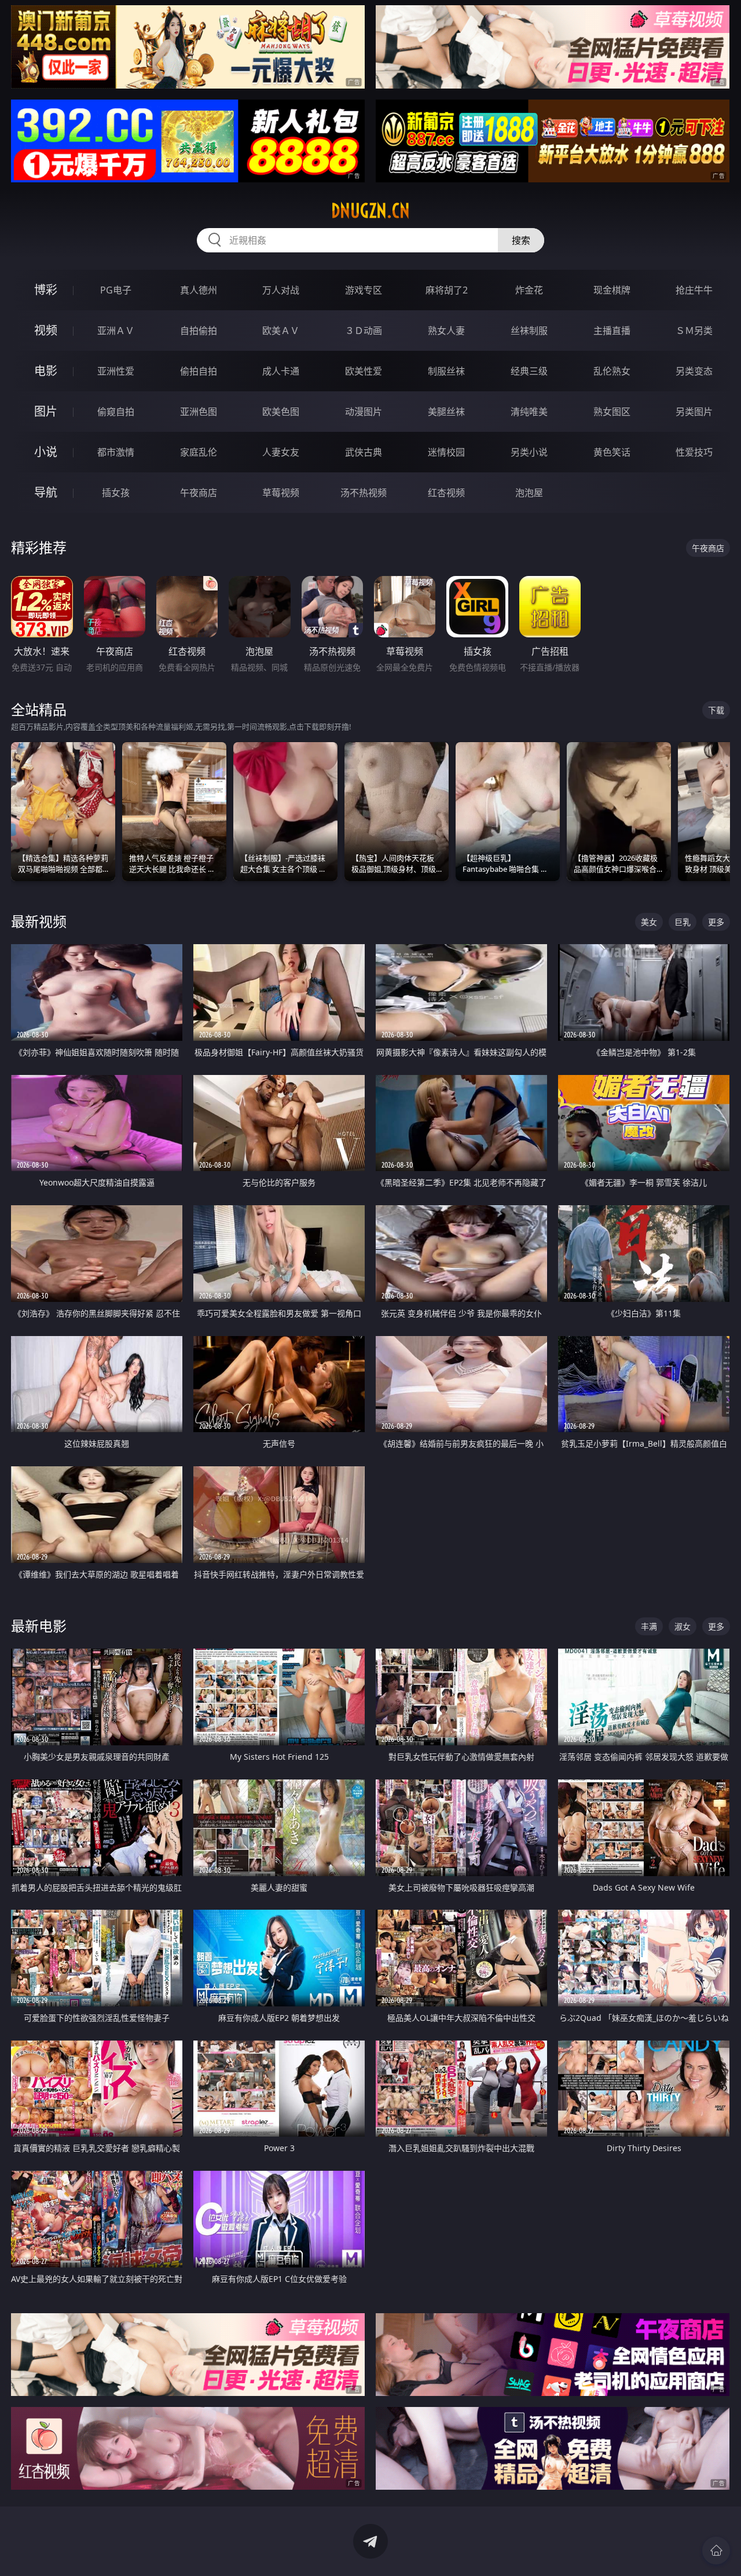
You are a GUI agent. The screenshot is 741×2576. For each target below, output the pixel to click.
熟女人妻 (446, 331)
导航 (46, 492)
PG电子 (116, 290)
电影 (46, 371)
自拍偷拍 (199, 331)
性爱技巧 (694, 452)
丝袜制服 (529, 331)
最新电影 (39, 1626)
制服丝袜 (446, 371)
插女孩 (116, 493)
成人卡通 (281, 371)
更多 (716, 922)
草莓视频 (281, 493)
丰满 (649, 1626)
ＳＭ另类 (694, 331)
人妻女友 (281, 452)
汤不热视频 (364, 493)
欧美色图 (281, 412)
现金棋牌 (612, 290)
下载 (716, 710)
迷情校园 (446, 452)
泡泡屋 (529, 493)
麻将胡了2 (447, 290)
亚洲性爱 (116, 371)
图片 (46, 411)
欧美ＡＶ (281, 331)
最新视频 (39, 921)
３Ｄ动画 (364, 331)
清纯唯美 (529, 412)
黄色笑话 (612, 452)
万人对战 (281, 290)
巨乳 (683, 922)
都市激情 (116, 452)
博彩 (46, 290)
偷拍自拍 (199, 371)
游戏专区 (364, 290)
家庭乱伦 (199, 452)
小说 (46, 452)
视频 (46, 330)
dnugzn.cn (370, 211)
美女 (649, 922)
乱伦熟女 (612, 371)
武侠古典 (364, 452)
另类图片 (694, 412)
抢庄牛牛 (694, 290)
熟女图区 (612, 412)
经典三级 (529, 371)
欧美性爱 (364, 371)
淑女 (683, 1626)
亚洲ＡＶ (116, 331)
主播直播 (612, 331)
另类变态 (694, 371)
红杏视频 (446, 493)
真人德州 (199, 290)
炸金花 (529, 290)
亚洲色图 (199, 412)
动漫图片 (364, 412)
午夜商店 (199, 493)
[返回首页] (716, 2551)
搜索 (521, 240)
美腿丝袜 (446, 412)
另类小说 (529, 452)
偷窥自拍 (116, 412)
